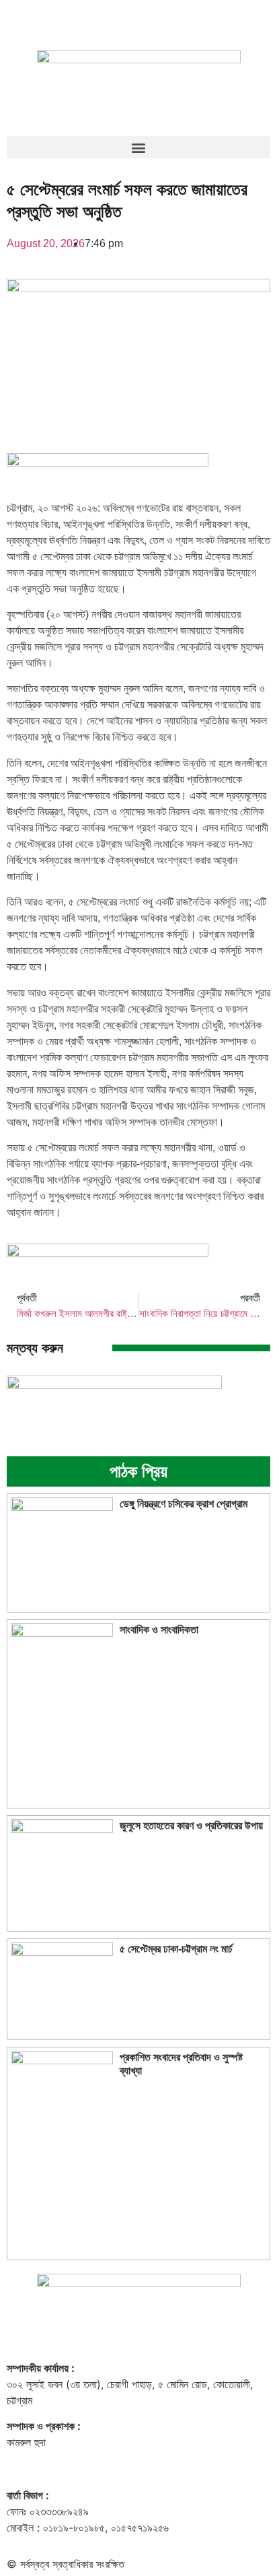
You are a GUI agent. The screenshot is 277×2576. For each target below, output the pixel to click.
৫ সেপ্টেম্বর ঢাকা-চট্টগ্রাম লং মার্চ (176, 1949)
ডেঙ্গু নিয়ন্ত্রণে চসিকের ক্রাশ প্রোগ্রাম (184, 1504)
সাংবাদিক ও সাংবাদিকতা (159, 1630)
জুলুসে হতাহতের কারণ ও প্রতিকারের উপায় (191, 1826)
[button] (138, 147)
